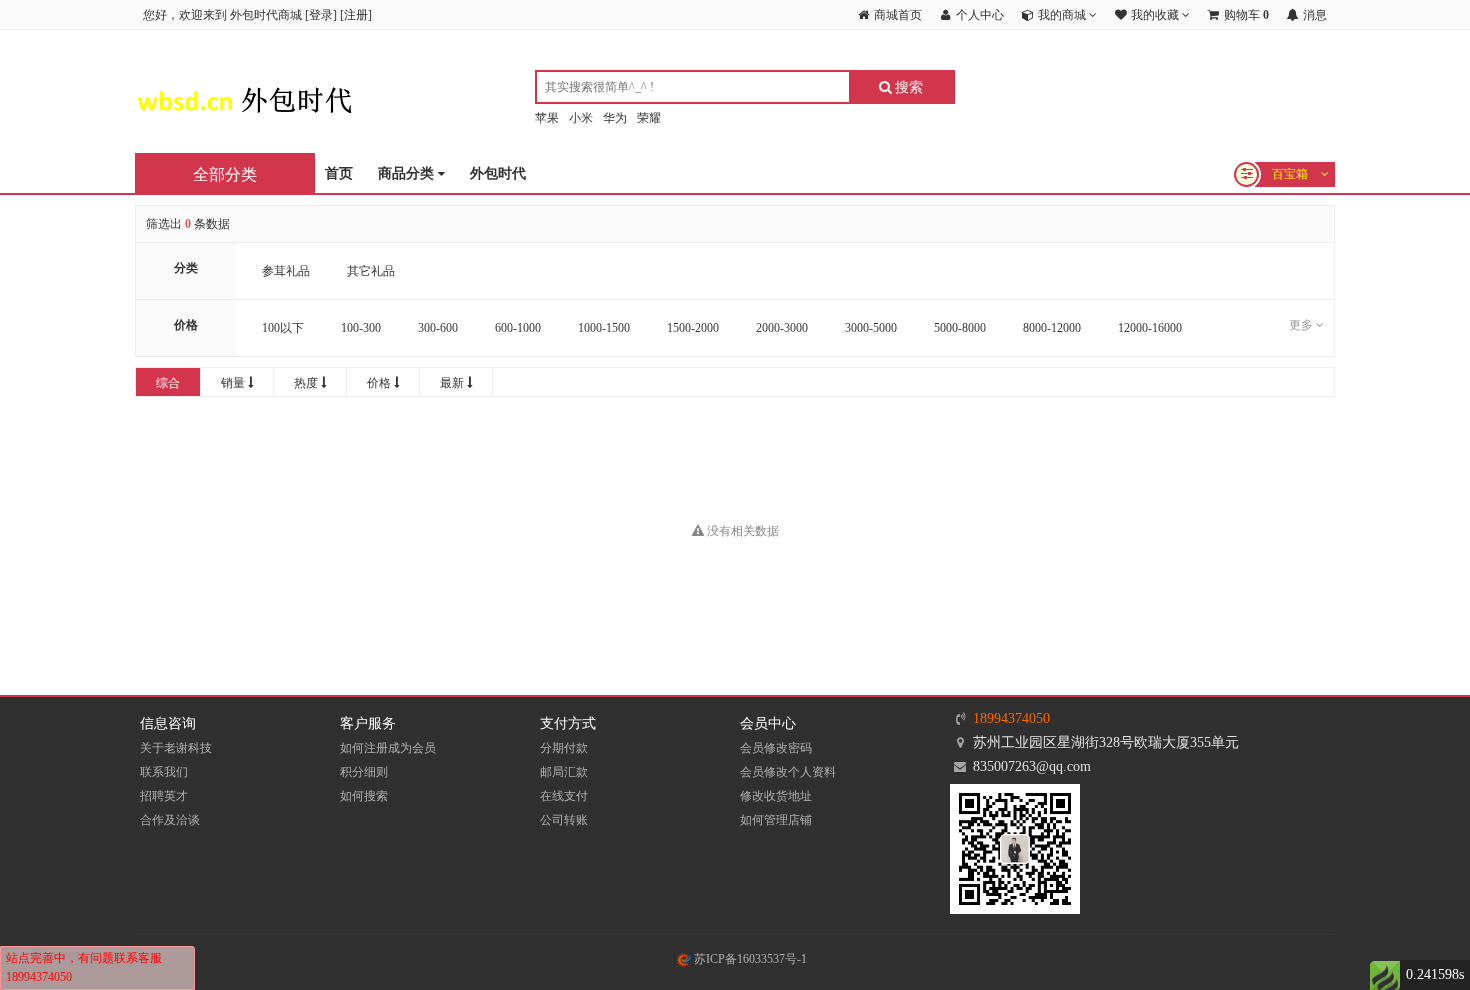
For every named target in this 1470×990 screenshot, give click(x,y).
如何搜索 (364, 796)
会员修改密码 (776, 748)
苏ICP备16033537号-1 (749, 959)
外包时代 (498, 173)
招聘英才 (164, 796)
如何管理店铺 (776, 820)
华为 (615, 118)
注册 (356, 15)
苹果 (547, 118)
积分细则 (364, 772)
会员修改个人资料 (788, 772)
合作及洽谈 (170, 820)
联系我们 (164, 772)
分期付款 (564, 748)
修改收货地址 (776, 796)
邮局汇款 (564, 772)
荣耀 (649, 118)
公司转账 (564, 820)
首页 (339, 173)
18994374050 (1011, 718)
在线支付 (564, 796)
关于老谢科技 (176, 748)
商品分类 (408, 173)
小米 (581, 118)
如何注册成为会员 (388, 748)
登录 (321, 15)
